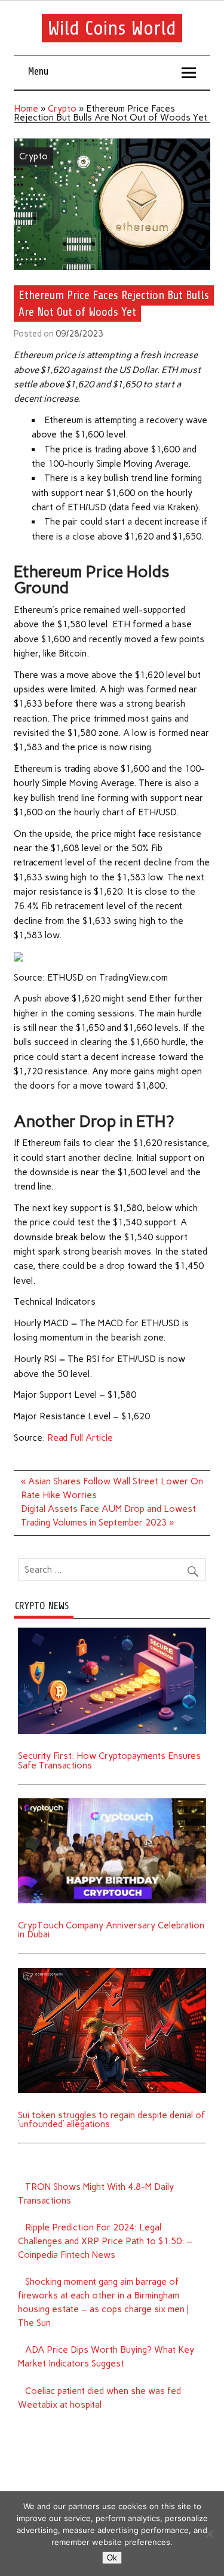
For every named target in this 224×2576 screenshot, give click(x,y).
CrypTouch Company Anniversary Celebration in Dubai (111, 1930)
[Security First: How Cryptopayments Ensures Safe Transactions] (112, 1632)
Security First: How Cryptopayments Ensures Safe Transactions (109, 1760)
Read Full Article (80, 1438)
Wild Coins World (112, 28)
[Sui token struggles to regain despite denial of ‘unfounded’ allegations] (112, 1972)
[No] (209, 2534)
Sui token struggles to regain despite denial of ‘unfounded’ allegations (111, 2120)
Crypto (62, 109)
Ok (112, 2558)
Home (26, 109)
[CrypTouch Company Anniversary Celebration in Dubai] (112, 1802)
